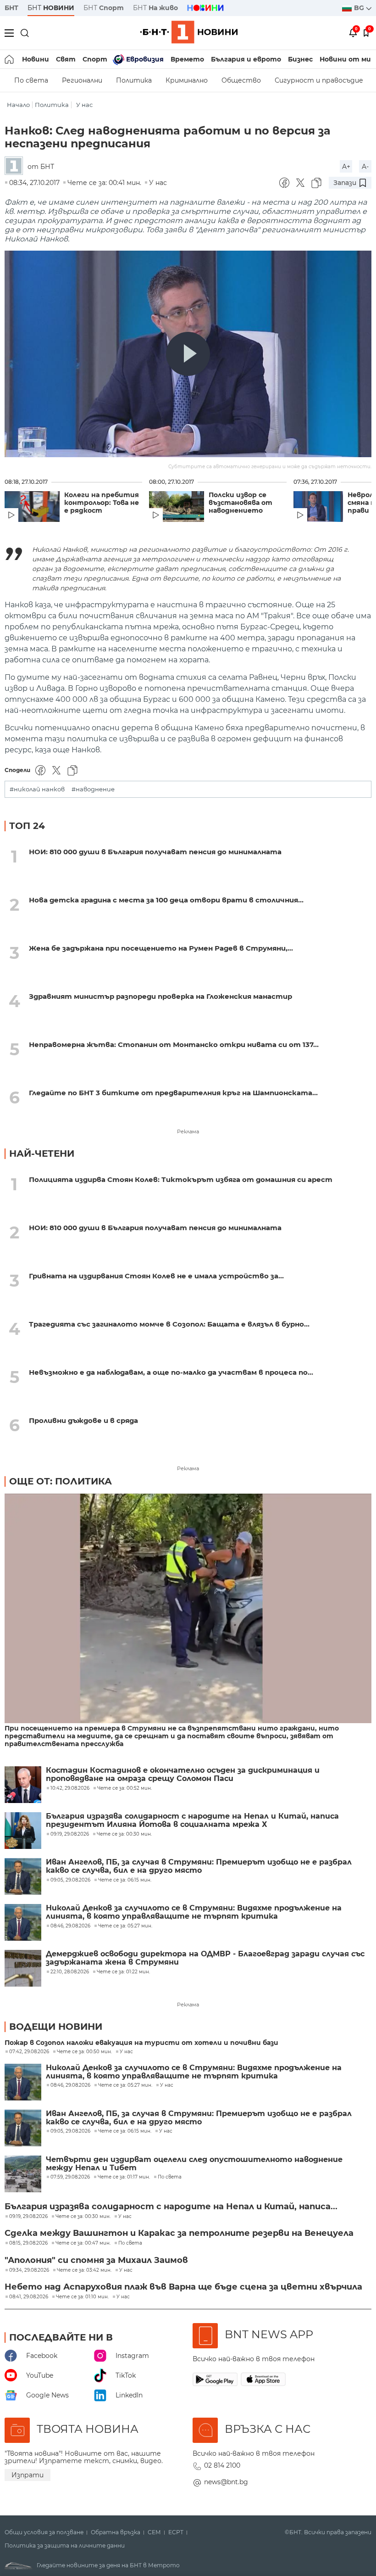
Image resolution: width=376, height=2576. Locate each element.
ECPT (176, 2532)
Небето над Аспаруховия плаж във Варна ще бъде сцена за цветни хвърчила (183, 2287)
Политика (134, 80)
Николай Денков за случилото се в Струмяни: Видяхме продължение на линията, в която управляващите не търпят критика (194, 1912)
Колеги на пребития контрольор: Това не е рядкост (102, 503)
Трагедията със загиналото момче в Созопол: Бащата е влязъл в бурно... (169, 1324)
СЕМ (154, 2532)
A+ (346, 167)
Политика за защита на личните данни (65, 2546)
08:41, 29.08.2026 (29, 2297)
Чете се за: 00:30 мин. (83, 2217)
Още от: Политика (61, 1481)
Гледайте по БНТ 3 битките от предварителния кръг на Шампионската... (173, 1093)
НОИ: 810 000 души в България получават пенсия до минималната (155, 852)
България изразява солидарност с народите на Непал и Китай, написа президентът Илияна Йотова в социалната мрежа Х (192, 1820)
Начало (18, 105)
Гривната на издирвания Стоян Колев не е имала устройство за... (156, 1276)
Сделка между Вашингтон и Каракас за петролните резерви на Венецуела (179, 2233)
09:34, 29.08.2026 (29, 2270)
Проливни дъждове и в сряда (83, 1420)
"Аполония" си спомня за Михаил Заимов (96, 2260)
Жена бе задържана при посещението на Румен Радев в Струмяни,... (161, 948)
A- (365, 167)
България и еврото (246, 59)
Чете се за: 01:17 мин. (124, 2177)
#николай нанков (37, 789)
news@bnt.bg (226, 2482)
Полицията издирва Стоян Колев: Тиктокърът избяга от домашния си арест (181, 1179)
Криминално (187, 80)
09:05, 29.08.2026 (70, 2131)
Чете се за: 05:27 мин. (125, 2085)
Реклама (188, 1131)
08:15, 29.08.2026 (28, 2243)
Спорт (95, 59)
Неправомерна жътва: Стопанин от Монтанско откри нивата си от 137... (174, 1044)
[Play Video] (188, 354)
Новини (36, 59)
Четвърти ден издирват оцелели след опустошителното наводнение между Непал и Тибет (194, 2164)
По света (31, 80)
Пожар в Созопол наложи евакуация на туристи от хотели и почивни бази (141, 2043)
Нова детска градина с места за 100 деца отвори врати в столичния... (166, 900)
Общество (241, 80)
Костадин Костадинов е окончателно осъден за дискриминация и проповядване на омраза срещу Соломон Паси (183, 1775)
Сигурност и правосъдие (319, 80)
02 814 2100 (222, 2465)
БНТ (11, 8)
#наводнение (93, 789)
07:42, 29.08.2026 (29, 2052)
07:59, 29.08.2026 (70, 2177)
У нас (84, 105)
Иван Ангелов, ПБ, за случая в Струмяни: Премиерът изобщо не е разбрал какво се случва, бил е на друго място (199, 1866)
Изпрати (28, 2475)
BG (360, 8)
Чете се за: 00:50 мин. (84, 2052)
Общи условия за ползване (44, 2532)
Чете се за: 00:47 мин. (83, 2243)
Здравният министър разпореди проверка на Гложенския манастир (160, 996)
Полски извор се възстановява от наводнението (241, 503)
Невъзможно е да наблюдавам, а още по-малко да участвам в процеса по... (171, 1372)
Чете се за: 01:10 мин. (82, 2297)
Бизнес (300, 59)
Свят (66, 59)
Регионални (82, 80)
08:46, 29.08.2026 (70, 2085)
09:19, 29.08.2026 (28, 2217)
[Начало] (10, 59)
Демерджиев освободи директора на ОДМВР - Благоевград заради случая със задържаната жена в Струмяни (205, 1958)
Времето (187, 59)
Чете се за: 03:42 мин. (84, 2270)
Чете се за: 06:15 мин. (125, 2131)
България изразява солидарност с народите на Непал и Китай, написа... (171, 2206)
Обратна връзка (116, 2532)
